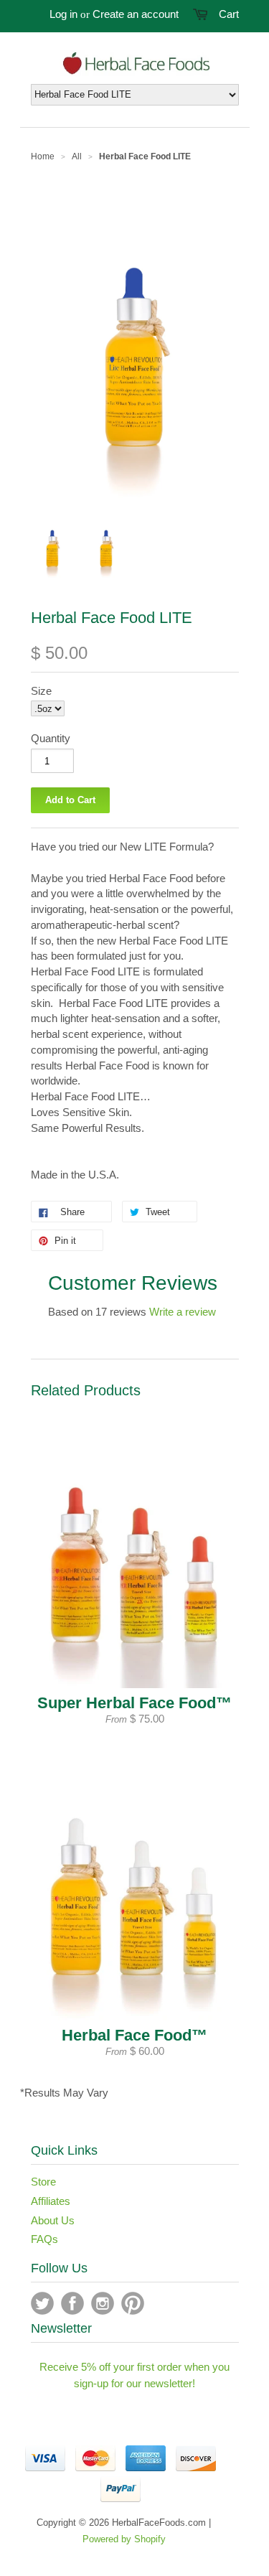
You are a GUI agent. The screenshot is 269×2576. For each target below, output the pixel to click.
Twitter (42, 2303)
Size (41, 691)
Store (43, 2182)
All (77, 156)
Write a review (183, 1312)
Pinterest (133, 2303)
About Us (53, 2220)
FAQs (44, 2239)
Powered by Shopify (124, 2539)
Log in (63, 14)
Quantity (51, 738)
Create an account (136, 14)
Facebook (72, 2303)
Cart (229, 14)
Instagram (103, 2303)
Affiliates (51, 2201)
